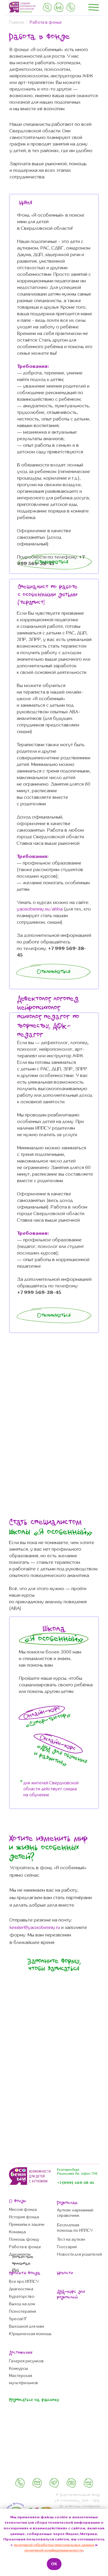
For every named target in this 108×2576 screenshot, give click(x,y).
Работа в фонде (46, 22)
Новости (65, 2273)
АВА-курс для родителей (71, 2295)
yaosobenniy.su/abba (40, 909)
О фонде (18, 2201)
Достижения (21, 2353)
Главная (17, 22)
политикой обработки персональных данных (54, 2545)
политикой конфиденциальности (54, 2550)
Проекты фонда (25, 2273)
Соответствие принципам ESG (23, 2264)
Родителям (67, 2203)
